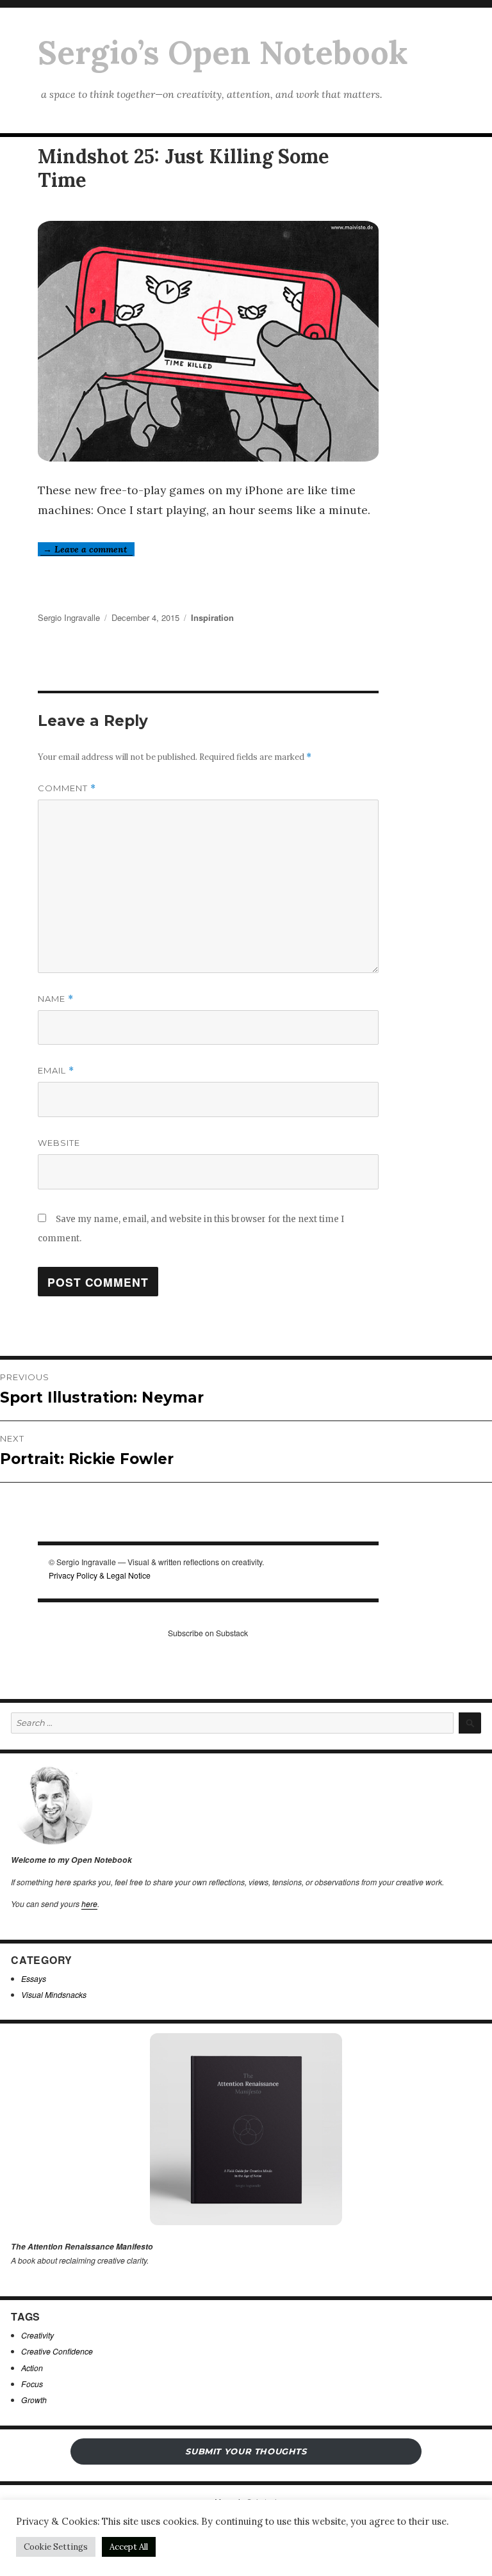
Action (32, 2368)
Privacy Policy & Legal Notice (100, 1575)
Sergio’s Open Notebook (223, 52)
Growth (34, 2400)
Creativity (37, 2335)
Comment (67, 788)
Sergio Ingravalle (69, 617)
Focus (32, 2384)
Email (56, 1071)
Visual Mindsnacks (54, 1994)
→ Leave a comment (86, 549)
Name (56, 999)
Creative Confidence (57, 2351)
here (89, 1904)
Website (59, 1143)
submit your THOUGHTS (246, 2451)
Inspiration (212, 617)
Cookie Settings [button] (56, 2547)
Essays (34, 1978)
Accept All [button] (129, 2547)
